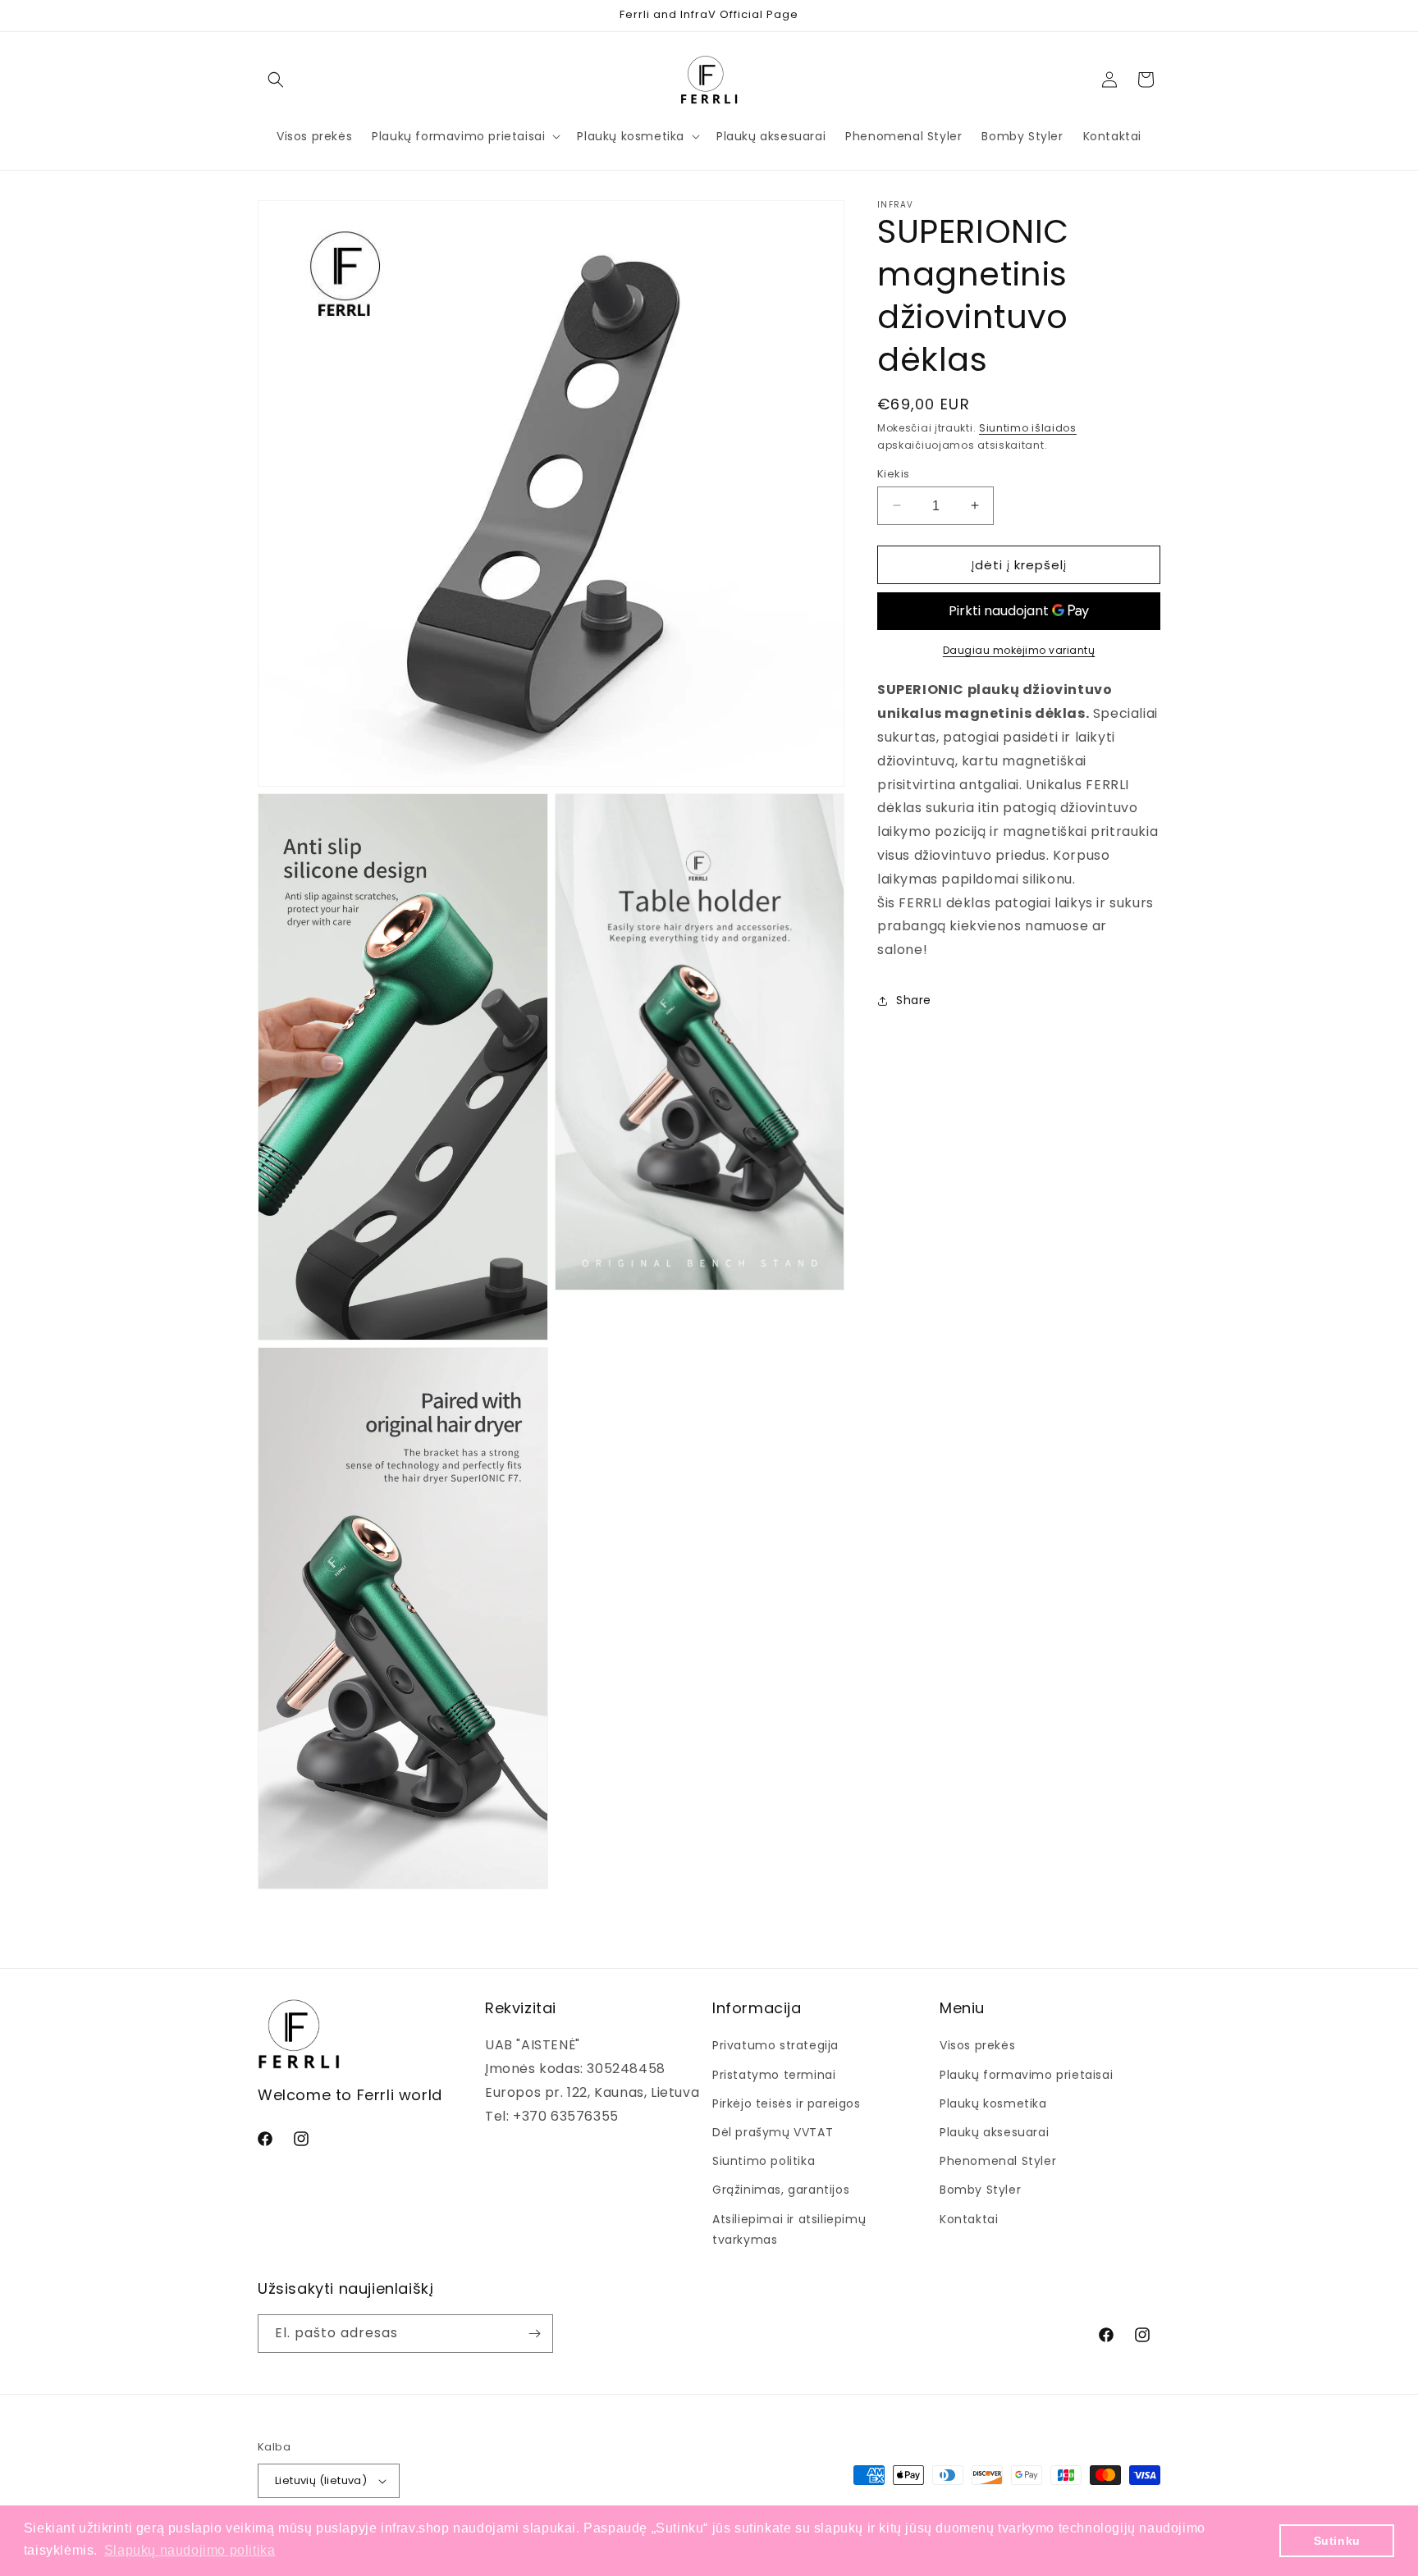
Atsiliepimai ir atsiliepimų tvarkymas (789, 2229)
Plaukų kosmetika (993, 2103)
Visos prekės (977, 2045)
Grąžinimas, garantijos (781, 2190)
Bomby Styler (980, 2190)
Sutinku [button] (1337, 2541)
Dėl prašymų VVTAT (773, 2132)
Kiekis (893, 473)
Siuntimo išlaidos (1028, 428)
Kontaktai (969, 2219)
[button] (276, 80)
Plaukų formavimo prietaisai (1026, 2075)
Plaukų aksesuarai (994, 2132)
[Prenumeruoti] (534, 2334)
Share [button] (914, 1000)
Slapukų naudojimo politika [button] (190, 2550)
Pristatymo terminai (774, 2075)
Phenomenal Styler (998, 2161)
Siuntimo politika (764, 2161)
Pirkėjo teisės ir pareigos (787, 2103)
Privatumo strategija (775, 2045)
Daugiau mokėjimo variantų (1019, 650)
